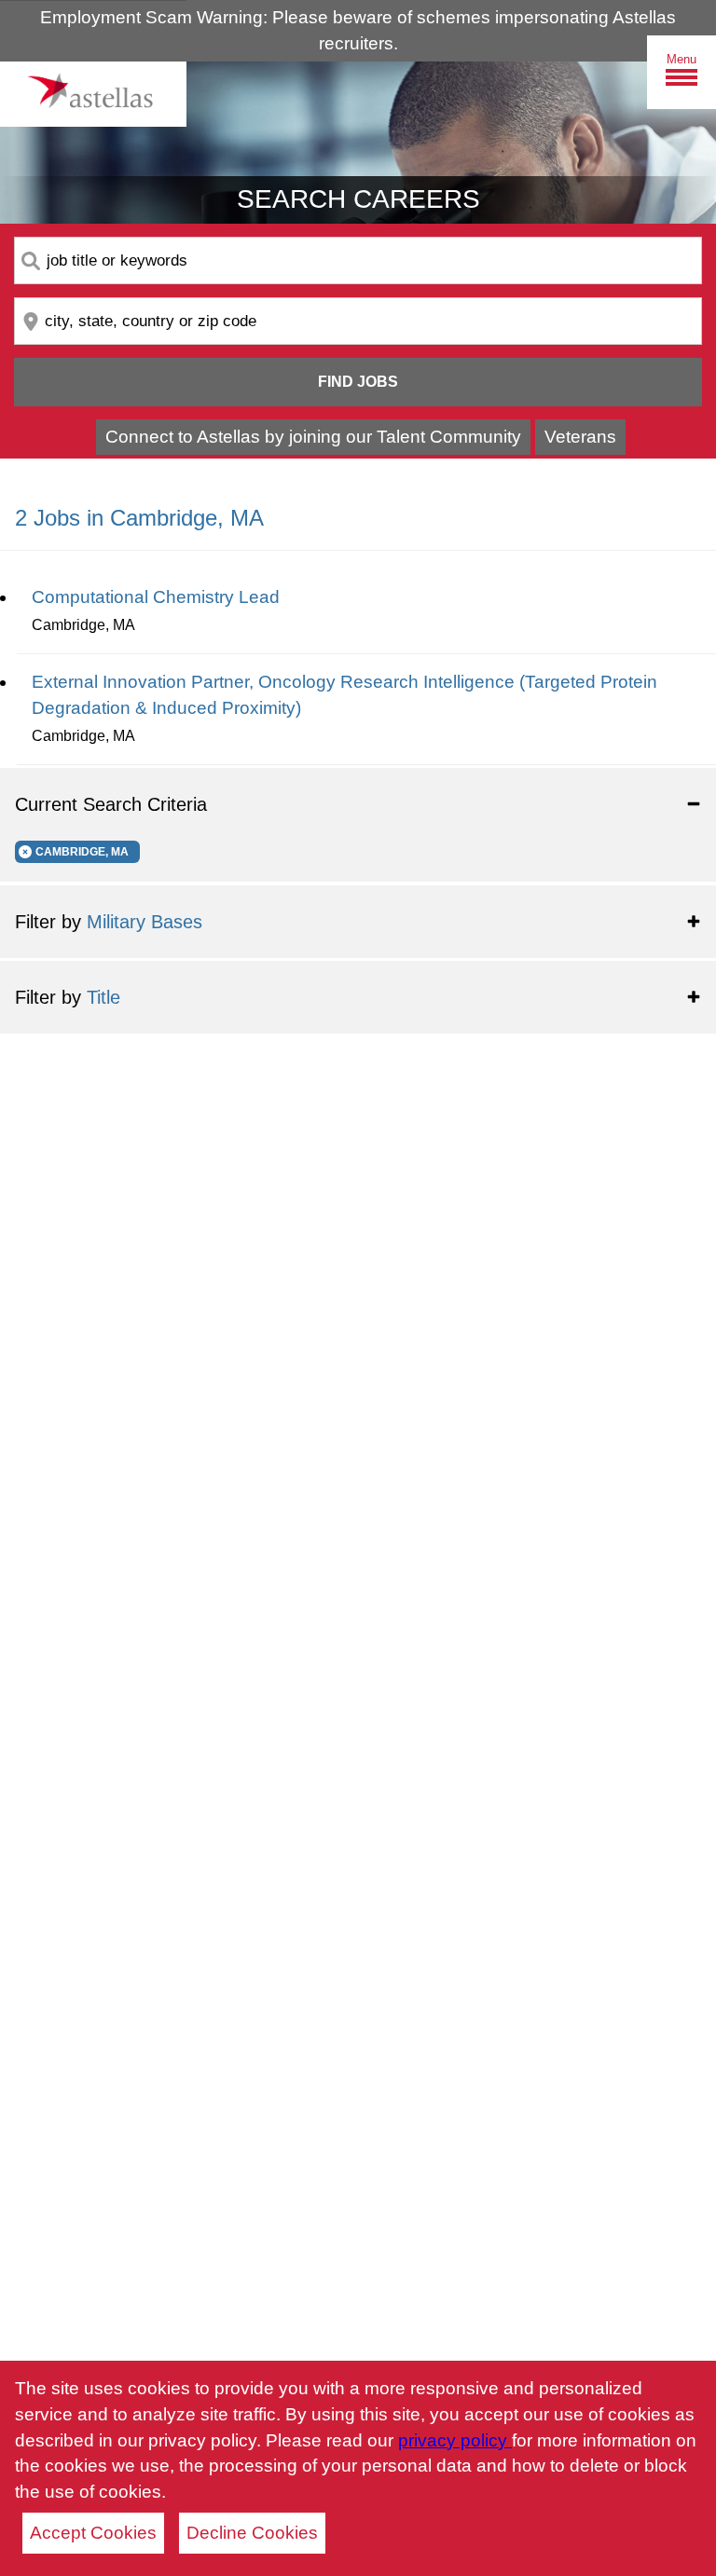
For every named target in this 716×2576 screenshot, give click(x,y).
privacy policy (455, 2440)
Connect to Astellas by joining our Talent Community (313, 437)
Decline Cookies (252, 2533)
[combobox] (358, 260)
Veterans (580, 437)
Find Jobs (358, 382)
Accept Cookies (93, 2533)
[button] (358, 804)
